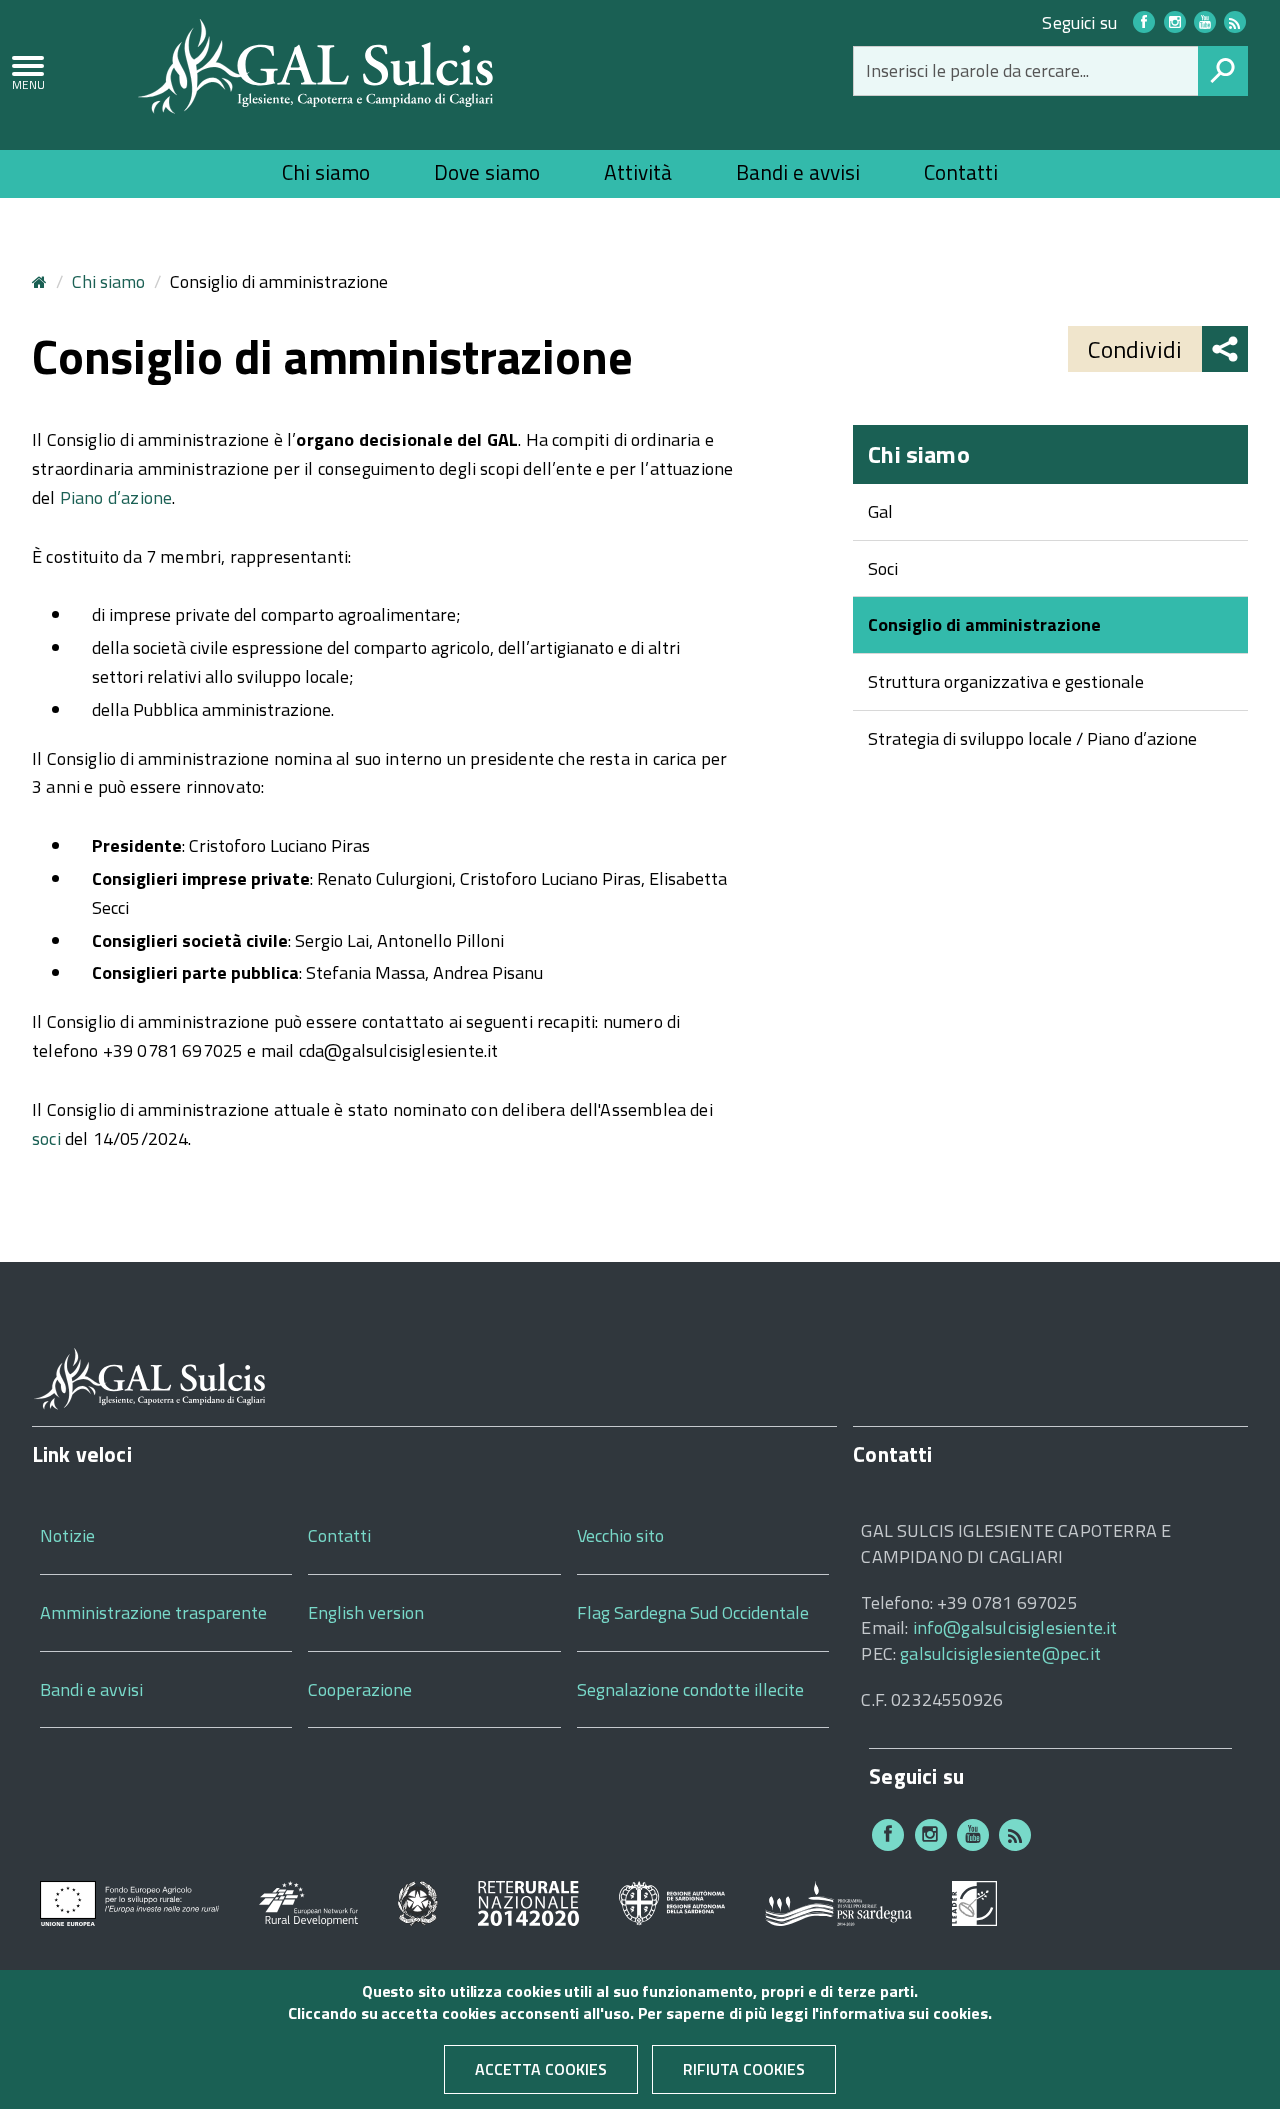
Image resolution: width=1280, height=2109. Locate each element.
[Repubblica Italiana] (418, 1901)
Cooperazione (360, 1689)
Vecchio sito (620, 1535)
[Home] (316, 64)
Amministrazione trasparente (153, 1612)
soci (46, 1138)
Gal (880, 511)
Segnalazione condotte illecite (690, 1689)
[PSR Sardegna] (838, 1901)
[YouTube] (1205, 22)
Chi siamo (326, 172)
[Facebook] (1144, 22)
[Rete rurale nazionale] (528, 1901)
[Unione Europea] (129, 1901)
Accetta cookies (541, 2069)
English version (366, 1612)
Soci (883, 568)
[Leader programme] (974, 1901)
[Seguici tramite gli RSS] (1235, 22)
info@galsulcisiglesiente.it (1015, 1627)
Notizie (67, 1535)
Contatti (961, 172)
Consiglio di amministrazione (984, 624)
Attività (638, 172)
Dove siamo (487, 172)
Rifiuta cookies (744, 2069)
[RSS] (1015, 1835)
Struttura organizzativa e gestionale (1006, 681)
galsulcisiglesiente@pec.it (1000, 1653)
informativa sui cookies (903, 2014)
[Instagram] (1175, 22)
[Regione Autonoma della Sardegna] (672, 1901)
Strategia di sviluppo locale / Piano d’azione (1032, 738)
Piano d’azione (116, 497)
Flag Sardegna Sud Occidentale (693, 1612)
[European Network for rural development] (308, 1901)
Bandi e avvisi (798, 172)
